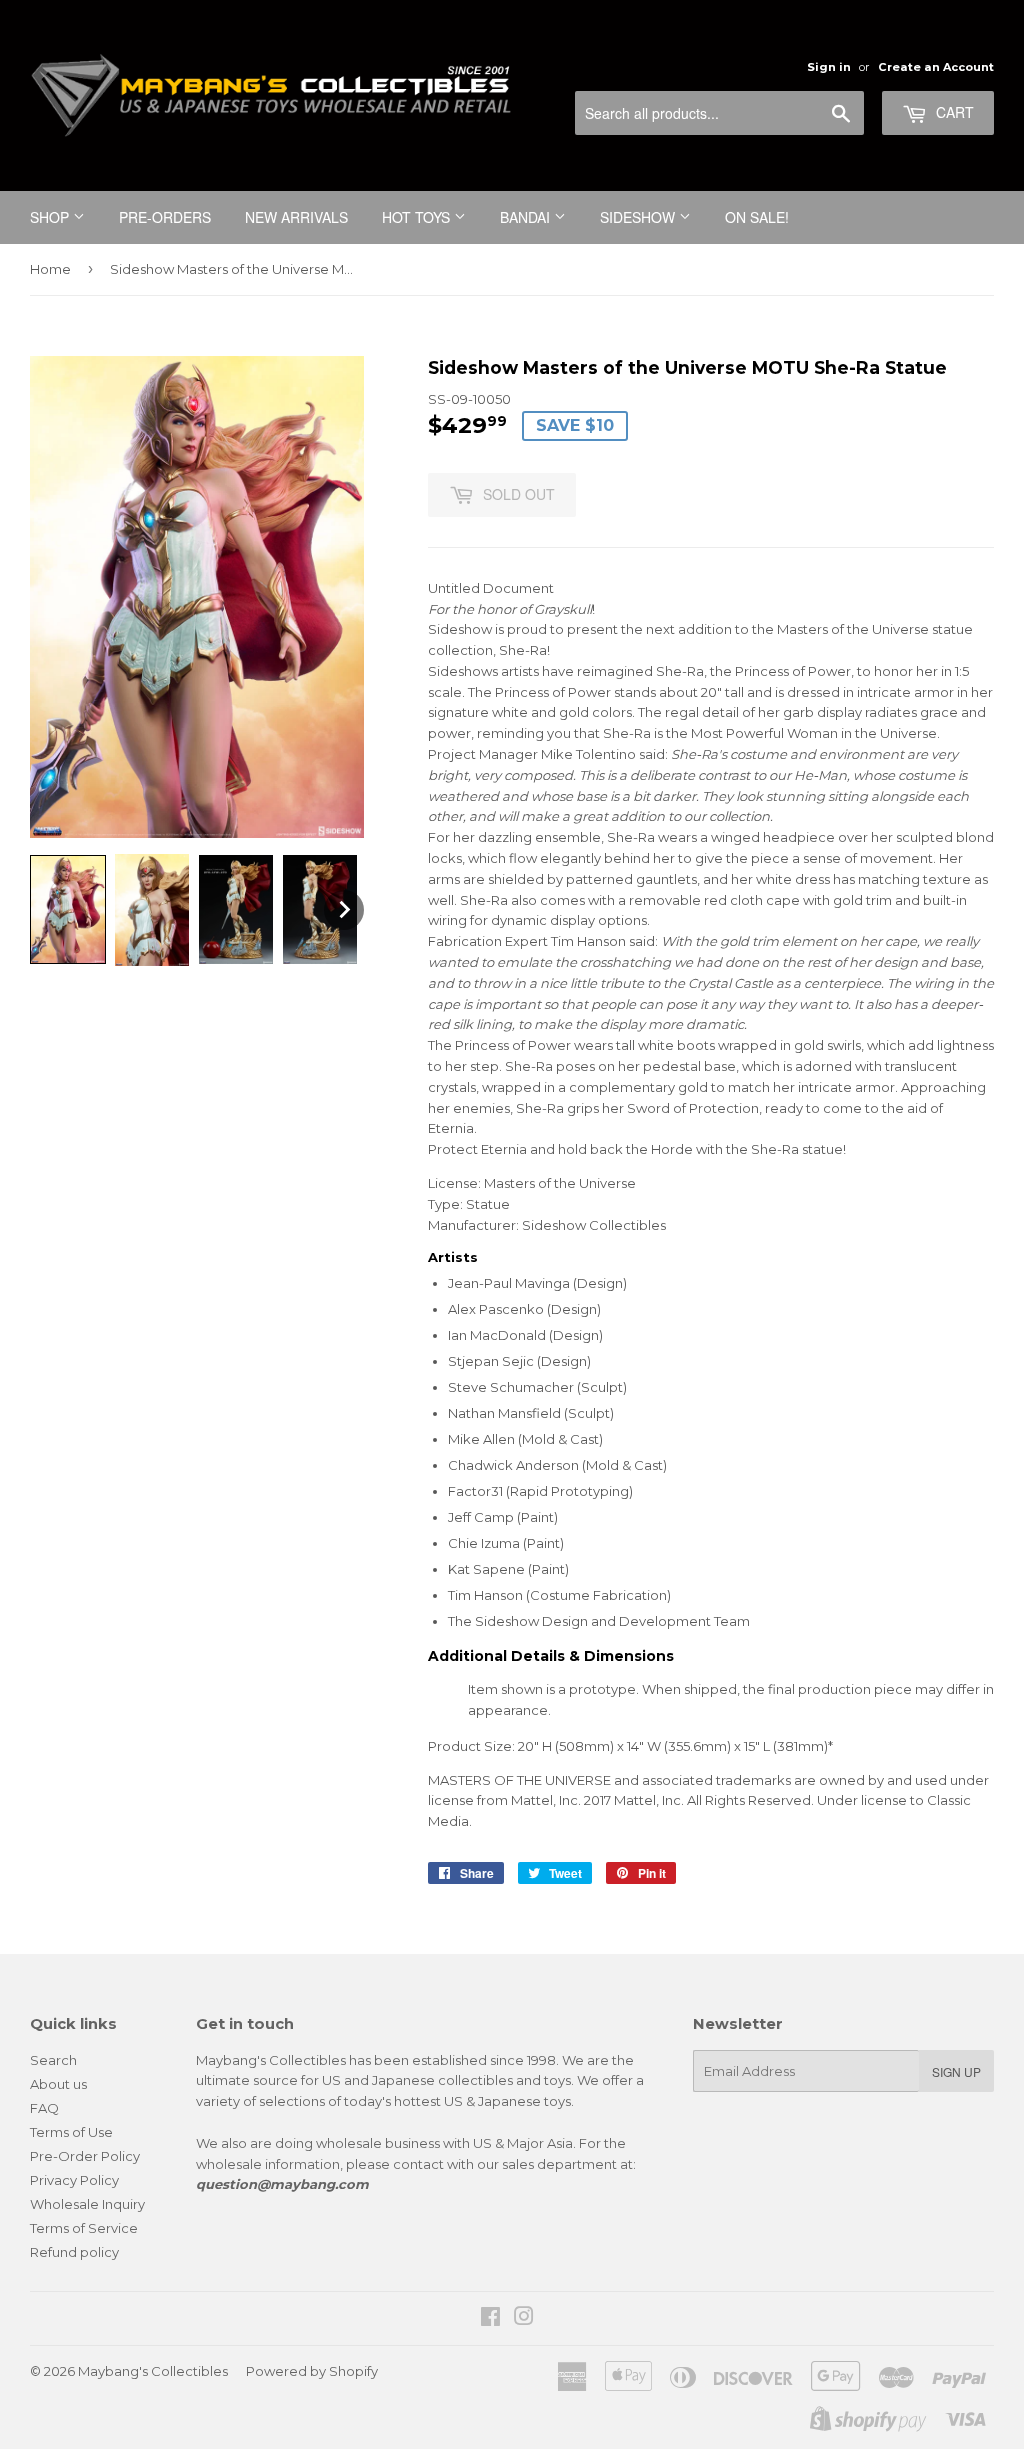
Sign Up (956, 2071)
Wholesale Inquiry (87, 2204)
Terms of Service (84, 2228)
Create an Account (936, 67)
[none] (68, 910)
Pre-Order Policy (85, 2156)
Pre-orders (165, 217)
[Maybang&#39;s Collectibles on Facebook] (490, 2319)
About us (58, 2084)
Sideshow (639, 217)
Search (53, 2060)
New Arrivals (296, 217)
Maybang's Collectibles (153, 2371)
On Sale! (757, 217)
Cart (953, 112)
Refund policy (74, 2252)
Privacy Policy (74, 2180)
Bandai (527, 217)
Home (50, 269)
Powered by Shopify (312, 2371)
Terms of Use (71, 2132)
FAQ (44, 2108)
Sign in (829, 67)
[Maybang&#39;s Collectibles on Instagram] (524, 2319)
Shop (51, 217)
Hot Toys (418, 217)
